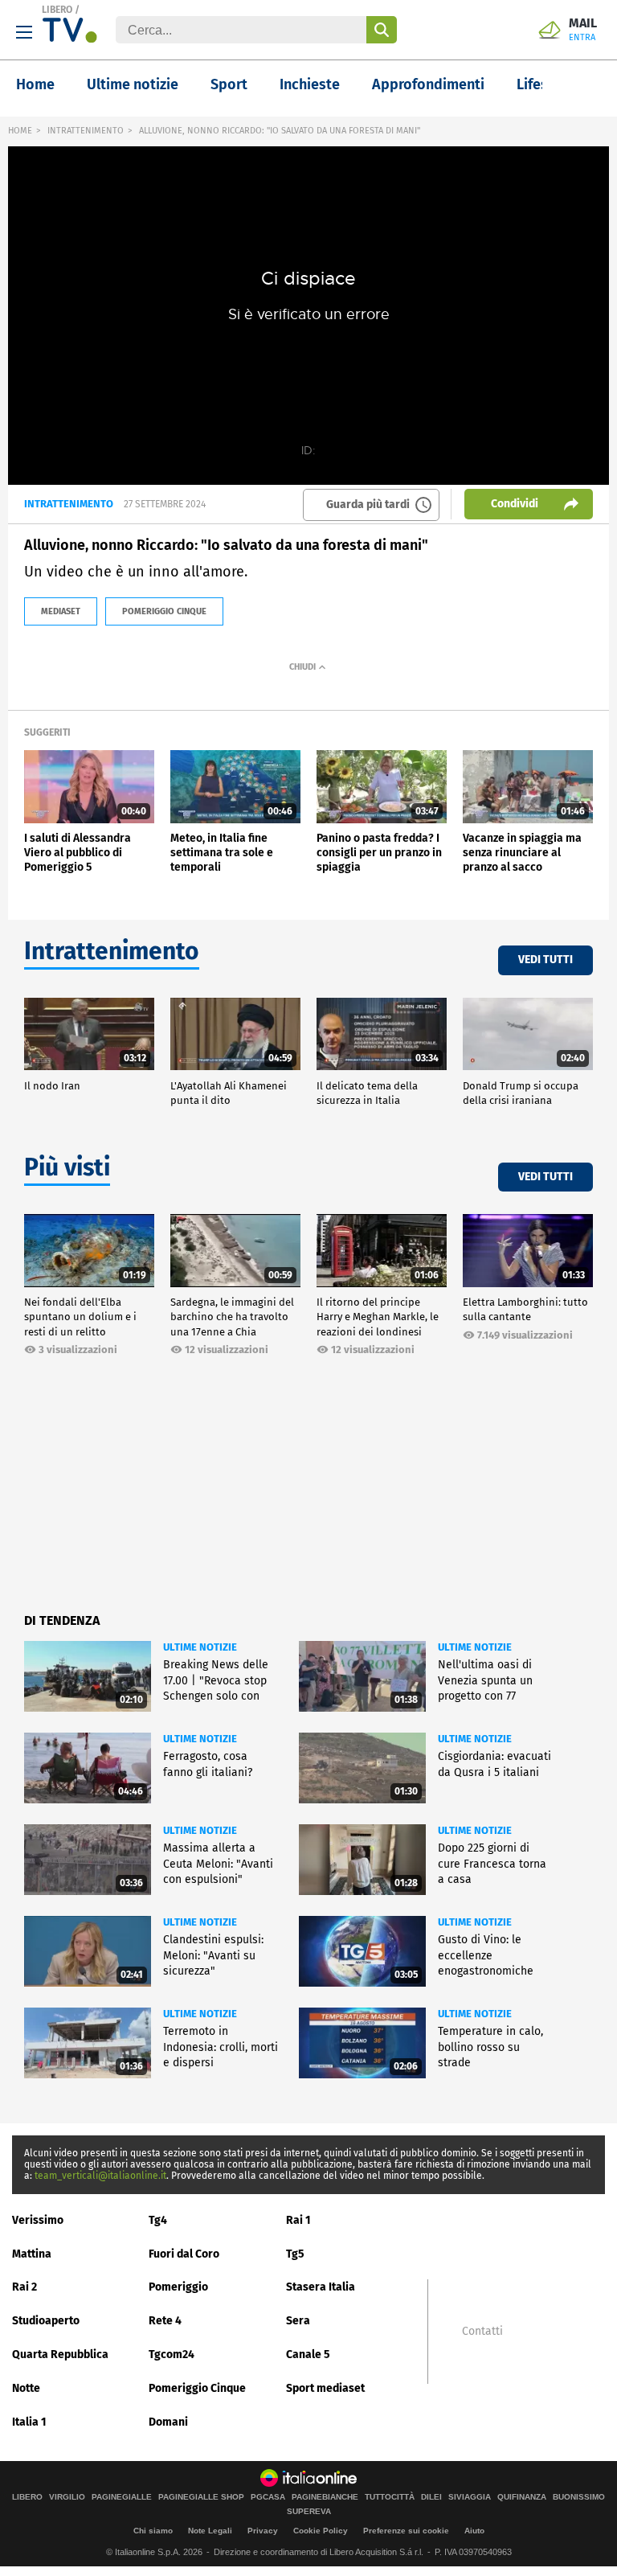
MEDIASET (61, 611)
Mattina (32, 2254)
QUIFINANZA (522, 2497)
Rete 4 (165, 2321)
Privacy (263, 2531)
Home (35, 84)
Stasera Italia (321, 2287)
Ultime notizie (133, 84)
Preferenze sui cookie (406, 2531)
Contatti (482, 2332)
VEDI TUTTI (545, 960)
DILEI (431, 2497)
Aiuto (474, 2531)
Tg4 (158, 2220)
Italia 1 (29, 2422)
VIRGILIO (67, 2497)
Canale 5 (308, 2354)
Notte (26, 2388)
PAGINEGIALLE (122, 2497)
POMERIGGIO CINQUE (164, 611)
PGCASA (268, 2497)
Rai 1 (298, 2220)
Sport (229, 84)
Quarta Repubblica (60, 2354)
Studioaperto (46, 2321)
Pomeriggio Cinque (197, 2388)
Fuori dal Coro (184, 2254)
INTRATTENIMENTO (86, 131)
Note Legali (210, 2531)
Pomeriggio (178, 2287)
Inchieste (310, 84)
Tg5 (295, 2254)
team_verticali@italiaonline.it (100, 2176)
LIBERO (57, 10)
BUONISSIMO (579, 2497)
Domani (168, 2422)
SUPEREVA (309, 2512)
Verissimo (38, 2220)
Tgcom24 (172, 2354)
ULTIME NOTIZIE (200, 1647)
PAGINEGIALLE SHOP (201, 2497)
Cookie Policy (321, 2531)
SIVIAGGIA (470, 2497)
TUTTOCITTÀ (390, 2497)
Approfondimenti (428, 84)
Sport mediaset (325, 2388)
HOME (20, 131)
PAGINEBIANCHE (325, 2497)
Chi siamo (153, 2531)
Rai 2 (25, 2287)
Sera (298, 2321)
